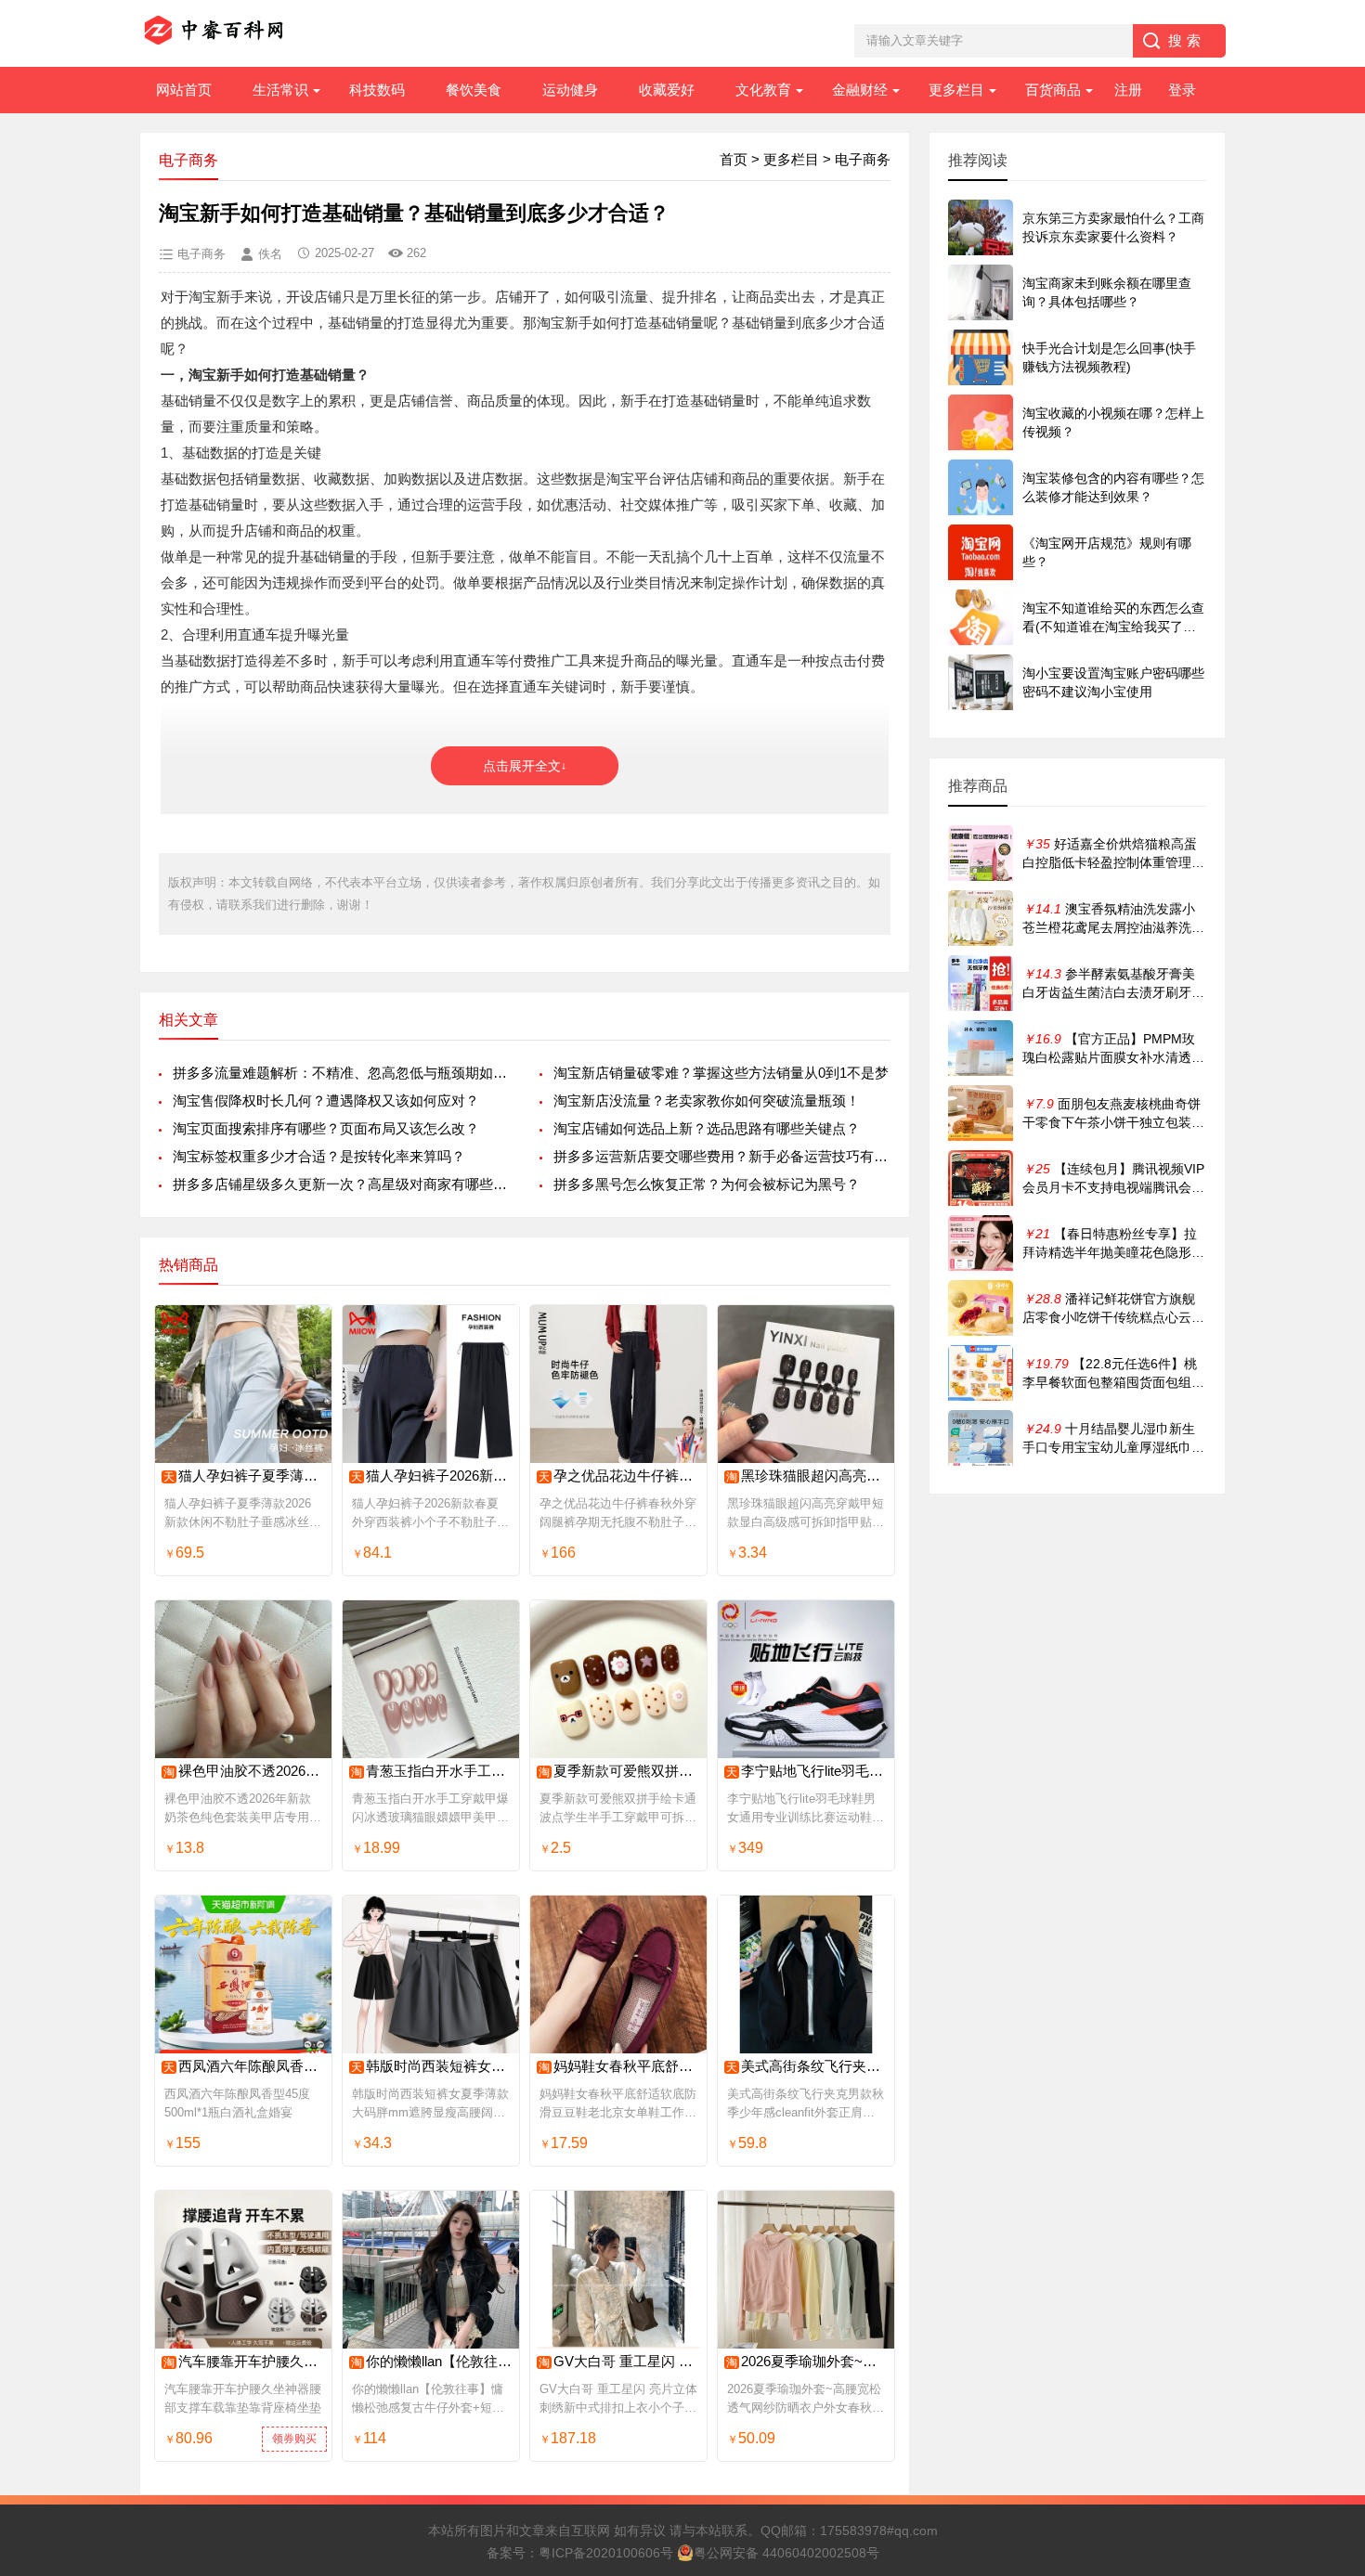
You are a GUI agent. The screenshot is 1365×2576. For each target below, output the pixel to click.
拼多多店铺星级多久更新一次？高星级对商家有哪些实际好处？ (341, 1184)
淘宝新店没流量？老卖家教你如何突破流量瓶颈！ (707, 1100)
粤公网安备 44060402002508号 (786, 2553)
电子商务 (863, 159)
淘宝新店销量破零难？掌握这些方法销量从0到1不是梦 (721, 1073)
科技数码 (377, 90)
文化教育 (763, 90)
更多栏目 (956, 90)
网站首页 (184, 90)
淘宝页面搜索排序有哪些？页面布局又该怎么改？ (326, 1128)
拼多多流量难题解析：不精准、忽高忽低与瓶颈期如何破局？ (341, 1073)
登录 (1182, 90)
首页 (734, 159)
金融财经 (860, 90)
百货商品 (1053, 90)
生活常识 (280, 90)
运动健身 (570, 90)
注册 (1128, 90)
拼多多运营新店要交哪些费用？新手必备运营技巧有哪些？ (722, 1156)
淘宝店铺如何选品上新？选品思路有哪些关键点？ (707, 1128)
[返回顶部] (1327, 2299)
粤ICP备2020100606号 (606, 2553)
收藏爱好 (667, 90)
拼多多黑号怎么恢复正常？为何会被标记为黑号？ (707, 1184)
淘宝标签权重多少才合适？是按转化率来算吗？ (319, 1156)
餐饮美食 (474, 90)
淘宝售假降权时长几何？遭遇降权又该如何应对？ (326, 1100)
